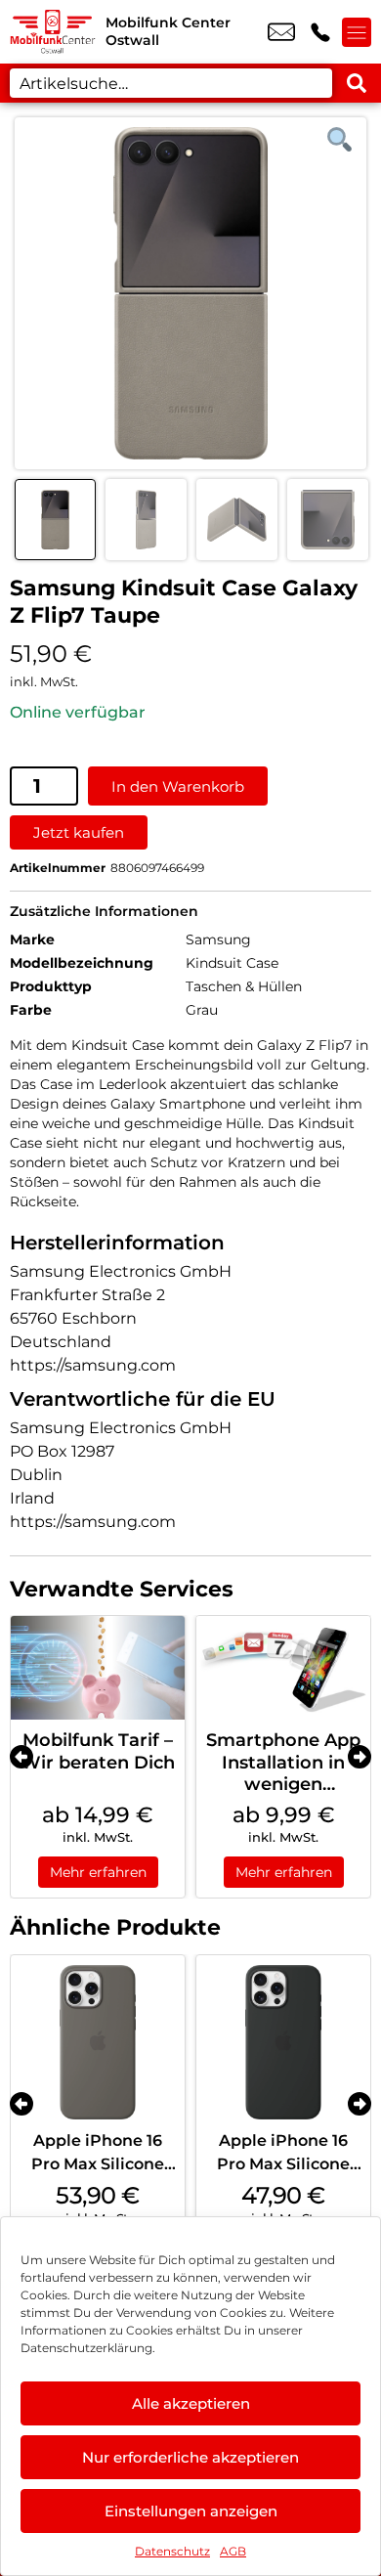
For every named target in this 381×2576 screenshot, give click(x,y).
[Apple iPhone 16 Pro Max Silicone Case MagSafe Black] (283, 2042)
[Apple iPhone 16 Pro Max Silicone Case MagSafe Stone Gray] (98, 2042)
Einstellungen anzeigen (191, 2511)
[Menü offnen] (357, 32)
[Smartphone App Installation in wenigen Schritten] (283, 1668)
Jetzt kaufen (79, 832)
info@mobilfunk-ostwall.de (281, 32)
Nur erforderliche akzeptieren (190, 2457)
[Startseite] (53, 32)
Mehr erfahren (98, 1872)
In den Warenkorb (178, 786)
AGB (233, 2551)
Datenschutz (172, 2551)
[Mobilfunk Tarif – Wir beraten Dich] (98, 1668)
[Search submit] (357, 83)
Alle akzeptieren (191, 2403)
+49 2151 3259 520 (320, 32)
